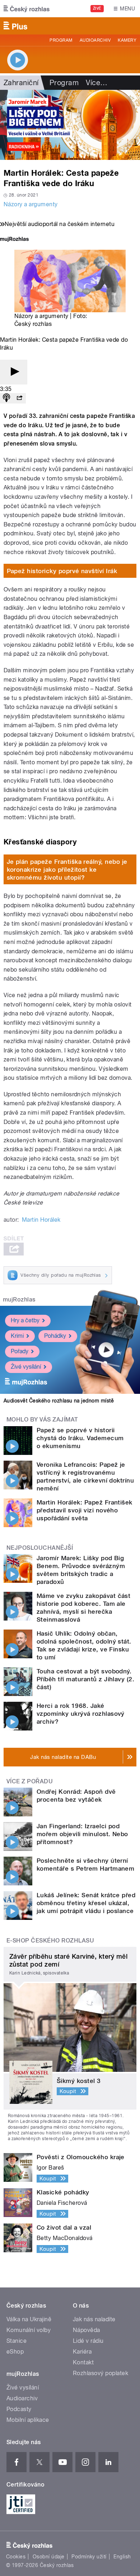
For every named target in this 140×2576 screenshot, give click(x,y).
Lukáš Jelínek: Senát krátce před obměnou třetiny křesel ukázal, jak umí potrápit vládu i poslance (86, 1903)
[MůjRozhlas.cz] (14, 240)
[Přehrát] (14, 372)
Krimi (17, 1336)
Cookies (16, 2557)
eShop (15, 2352)
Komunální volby (29, 2330)
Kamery (127, 40)
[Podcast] (6, 398)
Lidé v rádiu (88, 2341)
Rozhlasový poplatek (101, 2373)
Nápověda (87, 2330)
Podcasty (19, 2409)
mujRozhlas (19, 1299)
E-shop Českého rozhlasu (50, 1941)
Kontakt (83, 2362)
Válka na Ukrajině (29, 2319)
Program (61, 40)
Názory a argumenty (31, 204)
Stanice (17, 2341)
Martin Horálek (41, 1220)
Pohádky (55, 1336)
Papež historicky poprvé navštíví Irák (62, 571)
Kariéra (82, 2352)
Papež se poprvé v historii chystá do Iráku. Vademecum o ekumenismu (80, 1438)
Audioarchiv (95, 40)
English (122, 2557)
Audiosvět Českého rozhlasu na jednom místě (59, 1401)
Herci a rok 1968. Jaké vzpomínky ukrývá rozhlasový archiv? (81, 1714)
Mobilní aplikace (28, 2420)
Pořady (20, 1351)
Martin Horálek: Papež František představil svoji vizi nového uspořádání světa (85, 1510)
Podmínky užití (89, 2557)
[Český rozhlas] (27, 9)
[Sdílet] (19, 398)
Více (97, 83)
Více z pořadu (30, 1781)
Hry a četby (25, 1320)
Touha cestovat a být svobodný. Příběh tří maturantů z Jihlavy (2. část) (85, 1679)
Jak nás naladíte (94, 2319)
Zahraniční (21, 83)
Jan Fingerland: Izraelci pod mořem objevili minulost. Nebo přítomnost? (82, 1834)
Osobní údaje (49, 2557)
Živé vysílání (26, 1367)
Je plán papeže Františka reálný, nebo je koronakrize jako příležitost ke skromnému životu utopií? (67, 870)
